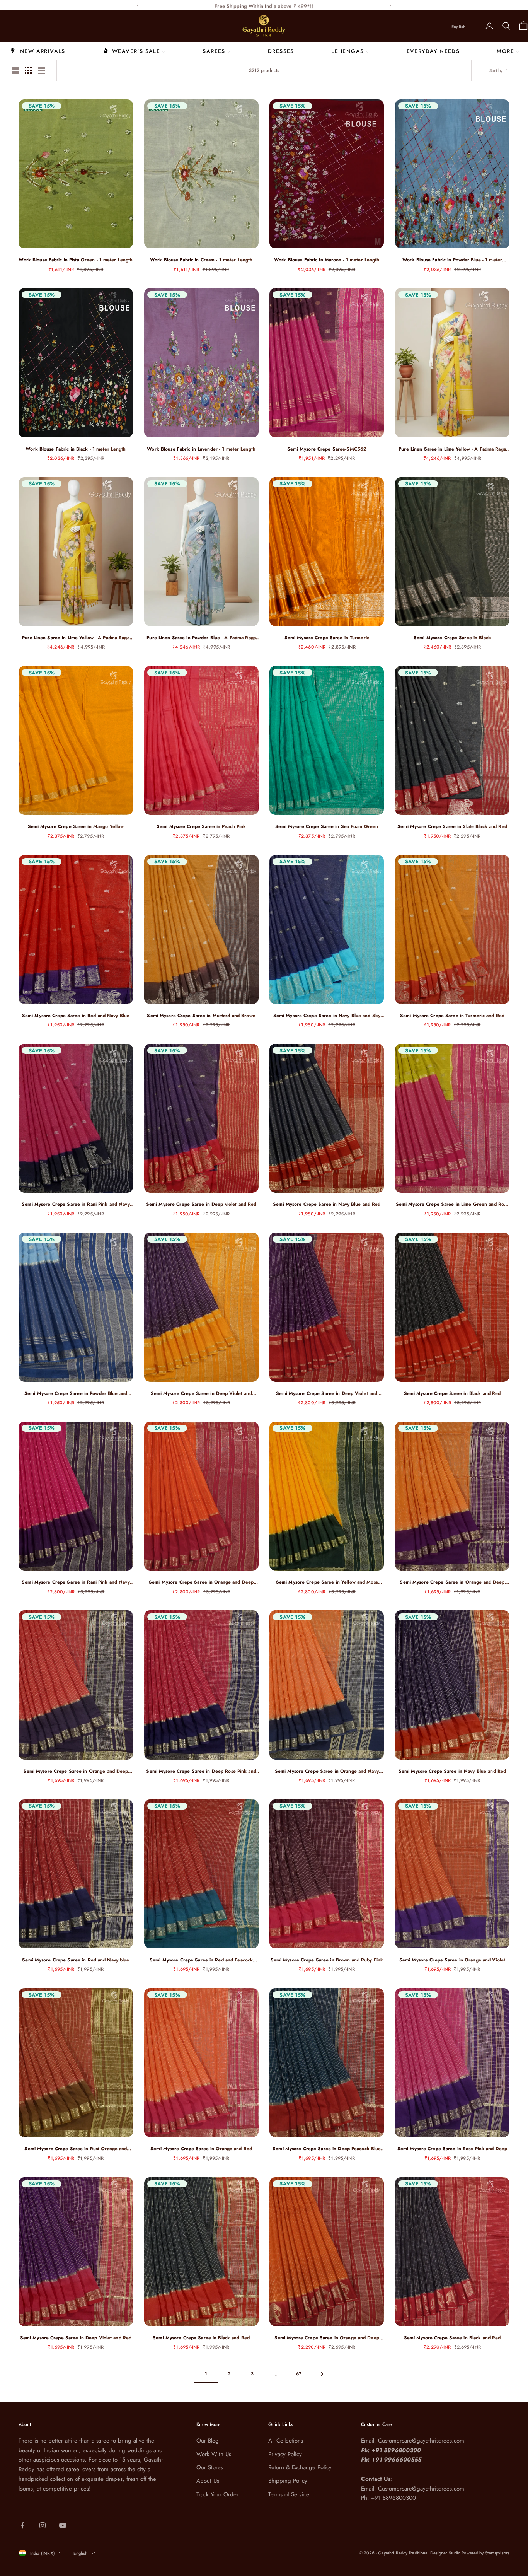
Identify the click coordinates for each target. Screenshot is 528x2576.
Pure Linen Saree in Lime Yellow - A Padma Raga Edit (452, 449)
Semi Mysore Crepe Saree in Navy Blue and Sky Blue (327, 1016)
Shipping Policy (288, 2481)
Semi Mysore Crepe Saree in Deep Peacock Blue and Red (327, 2149)
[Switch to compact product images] (41, 70)
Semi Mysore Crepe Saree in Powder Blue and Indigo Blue (76, 1394)
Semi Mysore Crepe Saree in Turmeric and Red (452, 1016)
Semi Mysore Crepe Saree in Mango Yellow (76, 826)
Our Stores (210, 2467)
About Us (208, 2481)
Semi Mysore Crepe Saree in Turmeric (327, 638)
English (458, 27)
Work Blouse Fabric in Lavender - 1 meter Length (201, 449)
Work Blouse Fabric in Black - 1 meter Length (76, 449)
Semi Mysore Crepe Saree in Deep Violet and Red (76, 2338)
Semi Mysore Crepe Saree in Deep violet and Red (201, 1204)
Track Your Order (217, 2494)
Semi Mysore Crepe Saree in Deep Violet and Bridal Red (327, 1394)
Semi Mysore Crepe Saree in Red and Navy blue (76, 1960)
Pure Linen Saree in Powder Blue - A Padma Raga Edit (201, 638)
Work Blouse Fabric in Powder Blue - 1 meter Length (452, 260)
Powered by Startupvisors (485, 2553)
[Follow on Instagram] (43, 2525)
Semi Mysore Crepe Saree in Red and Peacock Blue (201, 1960)
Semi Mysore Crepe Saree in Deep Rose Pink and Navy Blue (201, 1771)
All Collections (286, 2441)
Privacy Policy (285, 2454)
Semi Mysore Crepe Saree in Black (452, 638)
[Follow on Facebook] (22, 2525)
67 (299, 2374)
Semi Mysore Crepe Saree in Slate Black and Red (452, 826)
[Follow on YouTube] (63, 2525)
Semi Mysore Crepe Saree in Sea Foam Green (327, 826)
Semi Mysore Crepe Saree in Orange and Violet (452, 1960)
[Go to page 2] (322, 2374)
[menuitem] (38, 51)
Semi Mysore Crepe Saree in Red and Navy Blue (76, 1016)
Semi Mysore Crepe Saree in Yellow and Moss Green (327, 1582)
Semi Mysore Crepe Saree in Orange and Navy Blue (327, 1771)
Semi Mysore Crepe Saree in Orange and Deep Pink (201, 1582)
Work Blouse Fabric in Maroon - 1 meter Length (327, 260)
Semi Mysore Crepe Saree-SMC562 (327, 449)
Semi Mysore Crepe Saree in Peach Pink (201, 826)
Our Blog (208, 2441)
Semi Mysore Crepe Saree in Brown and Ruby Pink (327, 1960)
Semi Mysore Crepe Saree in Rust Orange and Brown (76, 2149)
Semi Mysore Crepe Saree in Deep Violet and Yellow (201, 1394)
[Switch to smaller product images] (28, 70)
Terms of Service (289, 2494)
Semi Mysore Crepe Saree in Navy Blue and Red (327, 1204)
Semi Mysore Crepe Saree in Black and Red (452, 1393)
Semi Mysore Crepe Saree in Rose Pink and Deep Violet (452, 2149)
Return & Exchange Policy (300, 2467)
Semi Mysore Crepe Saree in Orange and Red (201, 2149)
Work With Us (214, 2454)
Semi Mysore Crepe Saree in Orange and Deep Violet (452, 1582)
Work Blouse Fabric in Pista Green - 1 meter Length (76, 260)
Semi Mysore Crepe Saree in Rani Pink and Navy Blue (76, 1204)
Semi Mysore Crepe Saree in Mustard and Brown (201, 1016)
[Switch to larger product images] (15, 70)
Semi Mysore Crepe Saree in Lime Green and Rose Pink (452, 1204)
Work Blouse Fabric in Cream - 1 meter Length (201, 260)
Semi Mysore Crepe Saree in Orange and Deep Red (327, 2338)
